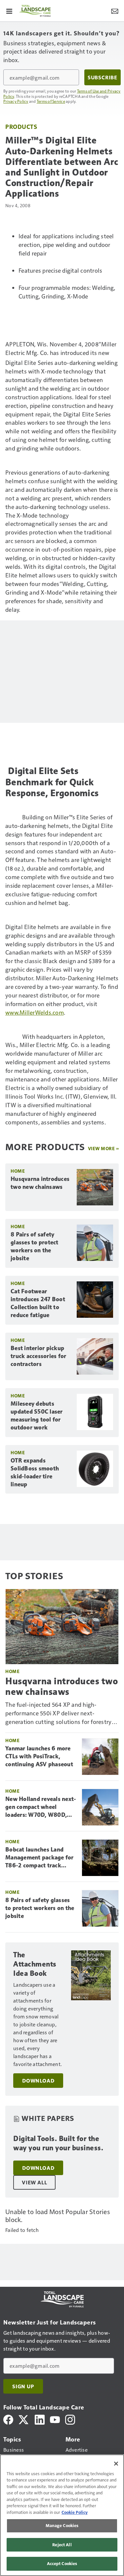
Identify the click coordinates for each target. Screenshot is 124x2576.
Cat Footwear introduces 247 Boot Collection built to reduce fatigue (38, 1303)
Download (38, 2081)
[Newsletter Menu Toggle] (115, 11)
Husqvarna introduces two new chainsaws (40, 1183)
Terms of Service (51, 101)
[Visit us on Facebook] (8, 2419)
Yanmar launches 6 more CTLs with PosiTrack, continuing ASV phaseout (39, 1756)
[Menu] (9, 11)
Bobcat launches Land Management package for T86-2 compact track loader (40, 1858)
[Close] (116, 2464)
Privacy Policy (16, 101)
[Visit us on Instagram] (70, 2419)
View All (34, 2182)
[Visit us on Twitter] (24, 2419)
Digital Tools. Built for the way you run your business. (58, 2143)
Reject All (62, 2545)
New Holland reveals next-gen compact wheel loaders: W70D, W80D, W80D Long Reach (41, 1807)
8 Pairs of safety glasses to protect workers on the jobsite (35, 1246)
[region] (62, 2515)
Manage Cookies (62, 2525)
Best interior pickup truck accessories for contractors (38, 1356)
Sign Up (23, 2386)
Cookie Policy (75, 2512)
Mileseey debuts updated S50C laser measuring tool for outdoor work (37, 1416)
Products (21, 126)
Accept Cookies (62, 2563)
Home (18, 1171)
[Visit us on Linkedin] (40, 2419)
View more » (103, 1148)
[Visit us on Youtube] (55, 2419)
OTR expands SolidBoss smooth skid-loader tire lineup (35, 1472)
